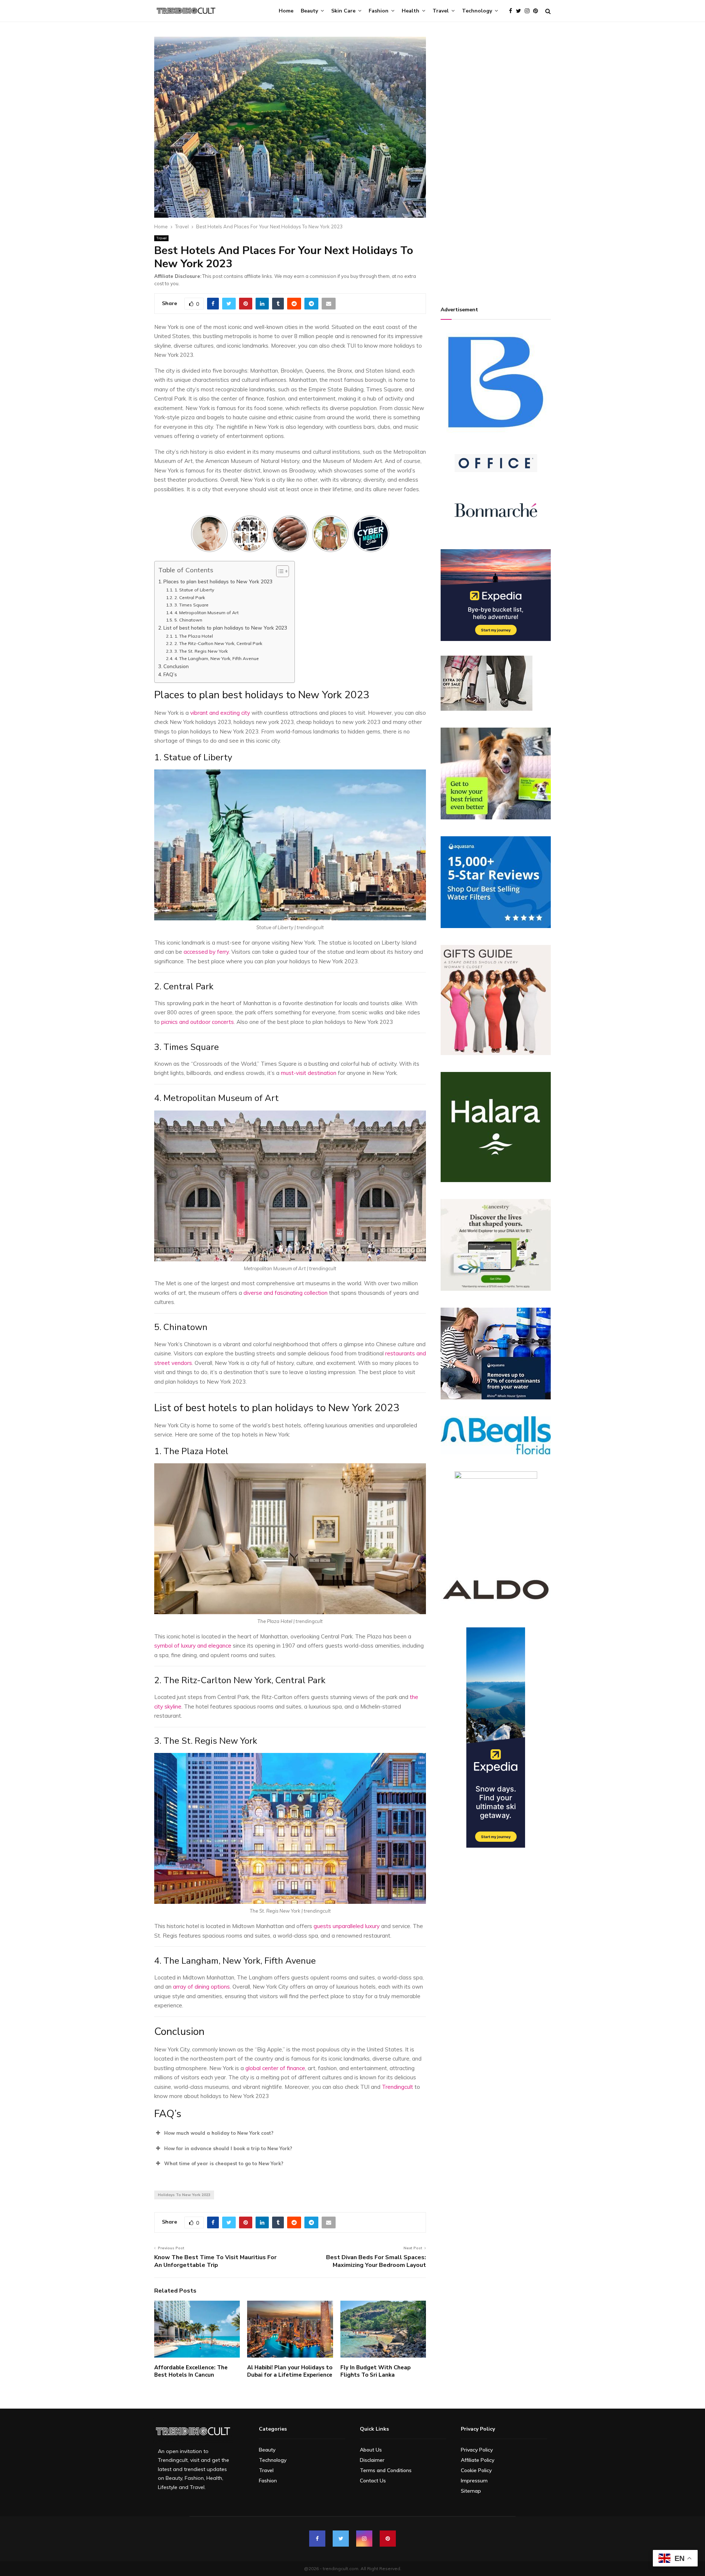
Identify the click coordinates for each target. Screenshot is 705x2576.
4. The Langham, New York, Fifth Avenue (216, 658)
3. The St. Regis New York (201, 651)
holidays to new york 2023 (184, 2195)
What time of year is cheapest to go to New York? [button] (224, 2163)
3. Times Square (192, 605)
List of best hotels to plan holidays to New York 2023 (225, 628)
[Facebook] (512, 11)
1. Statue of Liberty (195, 590)
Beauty (309, 11)
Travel (441, 11)
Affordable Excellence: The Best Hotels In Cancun (191, 2371)
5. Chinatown (189, 620)
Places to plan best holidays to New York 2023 (218, 581)
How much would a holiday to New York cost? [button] (219, 2133)
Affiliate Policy (478, 2460)
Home (286, 11)
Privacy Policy (477, 2450)
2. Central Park (190, 597)
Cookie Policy (476, 2470)
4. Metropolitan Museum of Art (207, 613)
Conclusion (176, 666)
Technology (477, 11)
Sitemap (471, 2491)
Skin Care (343, 11)
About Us (371, 2450)
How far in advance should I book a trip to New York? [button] (228, 2148)
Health (411, 11)
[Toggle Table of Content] (279, 571)
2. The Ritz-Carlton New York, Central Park (219, 643)
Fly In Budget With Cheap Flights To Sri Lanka (375, 2371)
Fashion (379, 11)
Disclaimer (372, 2460)
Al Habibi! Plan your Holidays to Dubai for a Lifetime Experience (290, 2371)
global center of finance (275, 2068)
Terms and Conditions (386, 2470)
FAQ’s (170, 674)
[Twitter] (520, 11)
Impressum (474, 2481)
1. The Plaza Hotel (194, 636)
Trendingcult (397, 2087)
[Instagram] (529, 11)
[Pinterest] (537, 11)
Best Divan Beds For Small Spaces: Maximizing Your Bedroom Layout (376, 2261)
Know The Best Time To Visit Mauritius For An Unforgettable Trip (215, 2261)
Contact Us (373, 2481)
